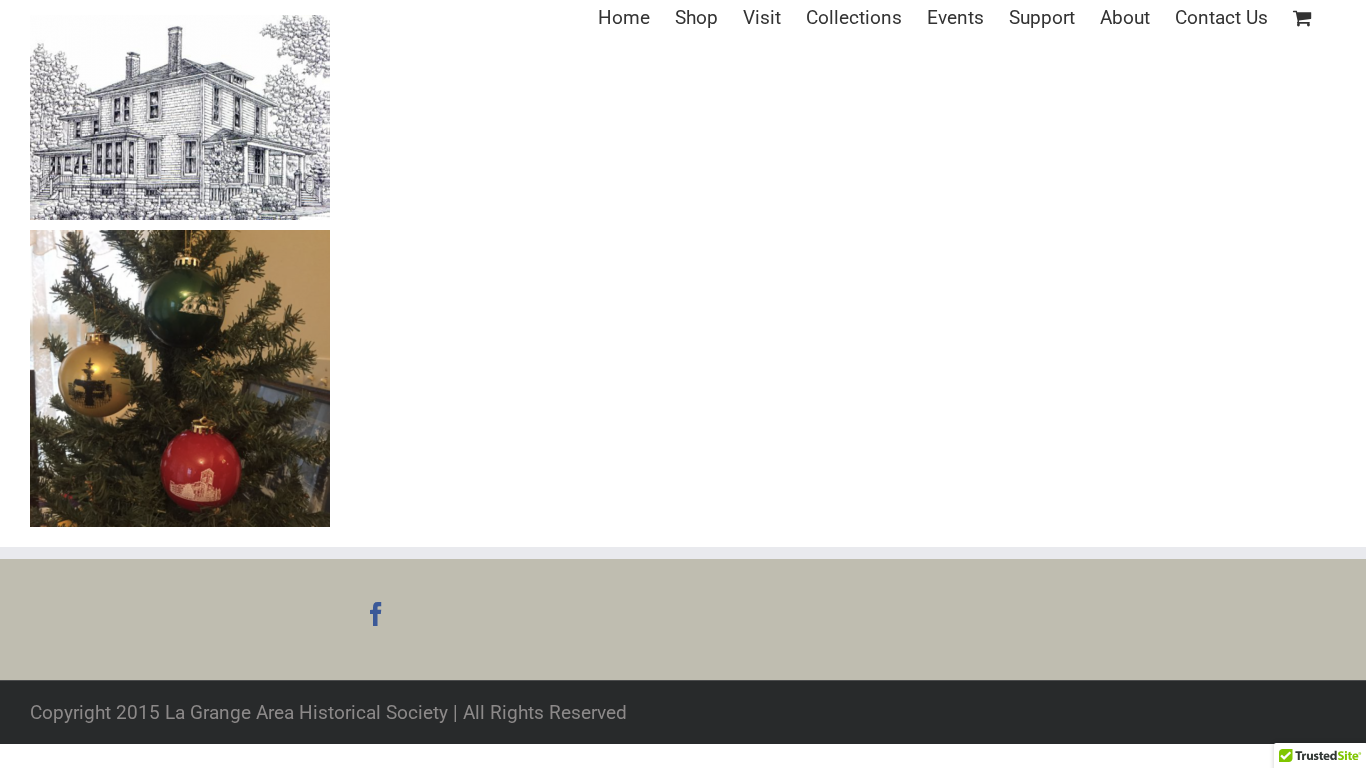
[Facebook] (376, 614)
